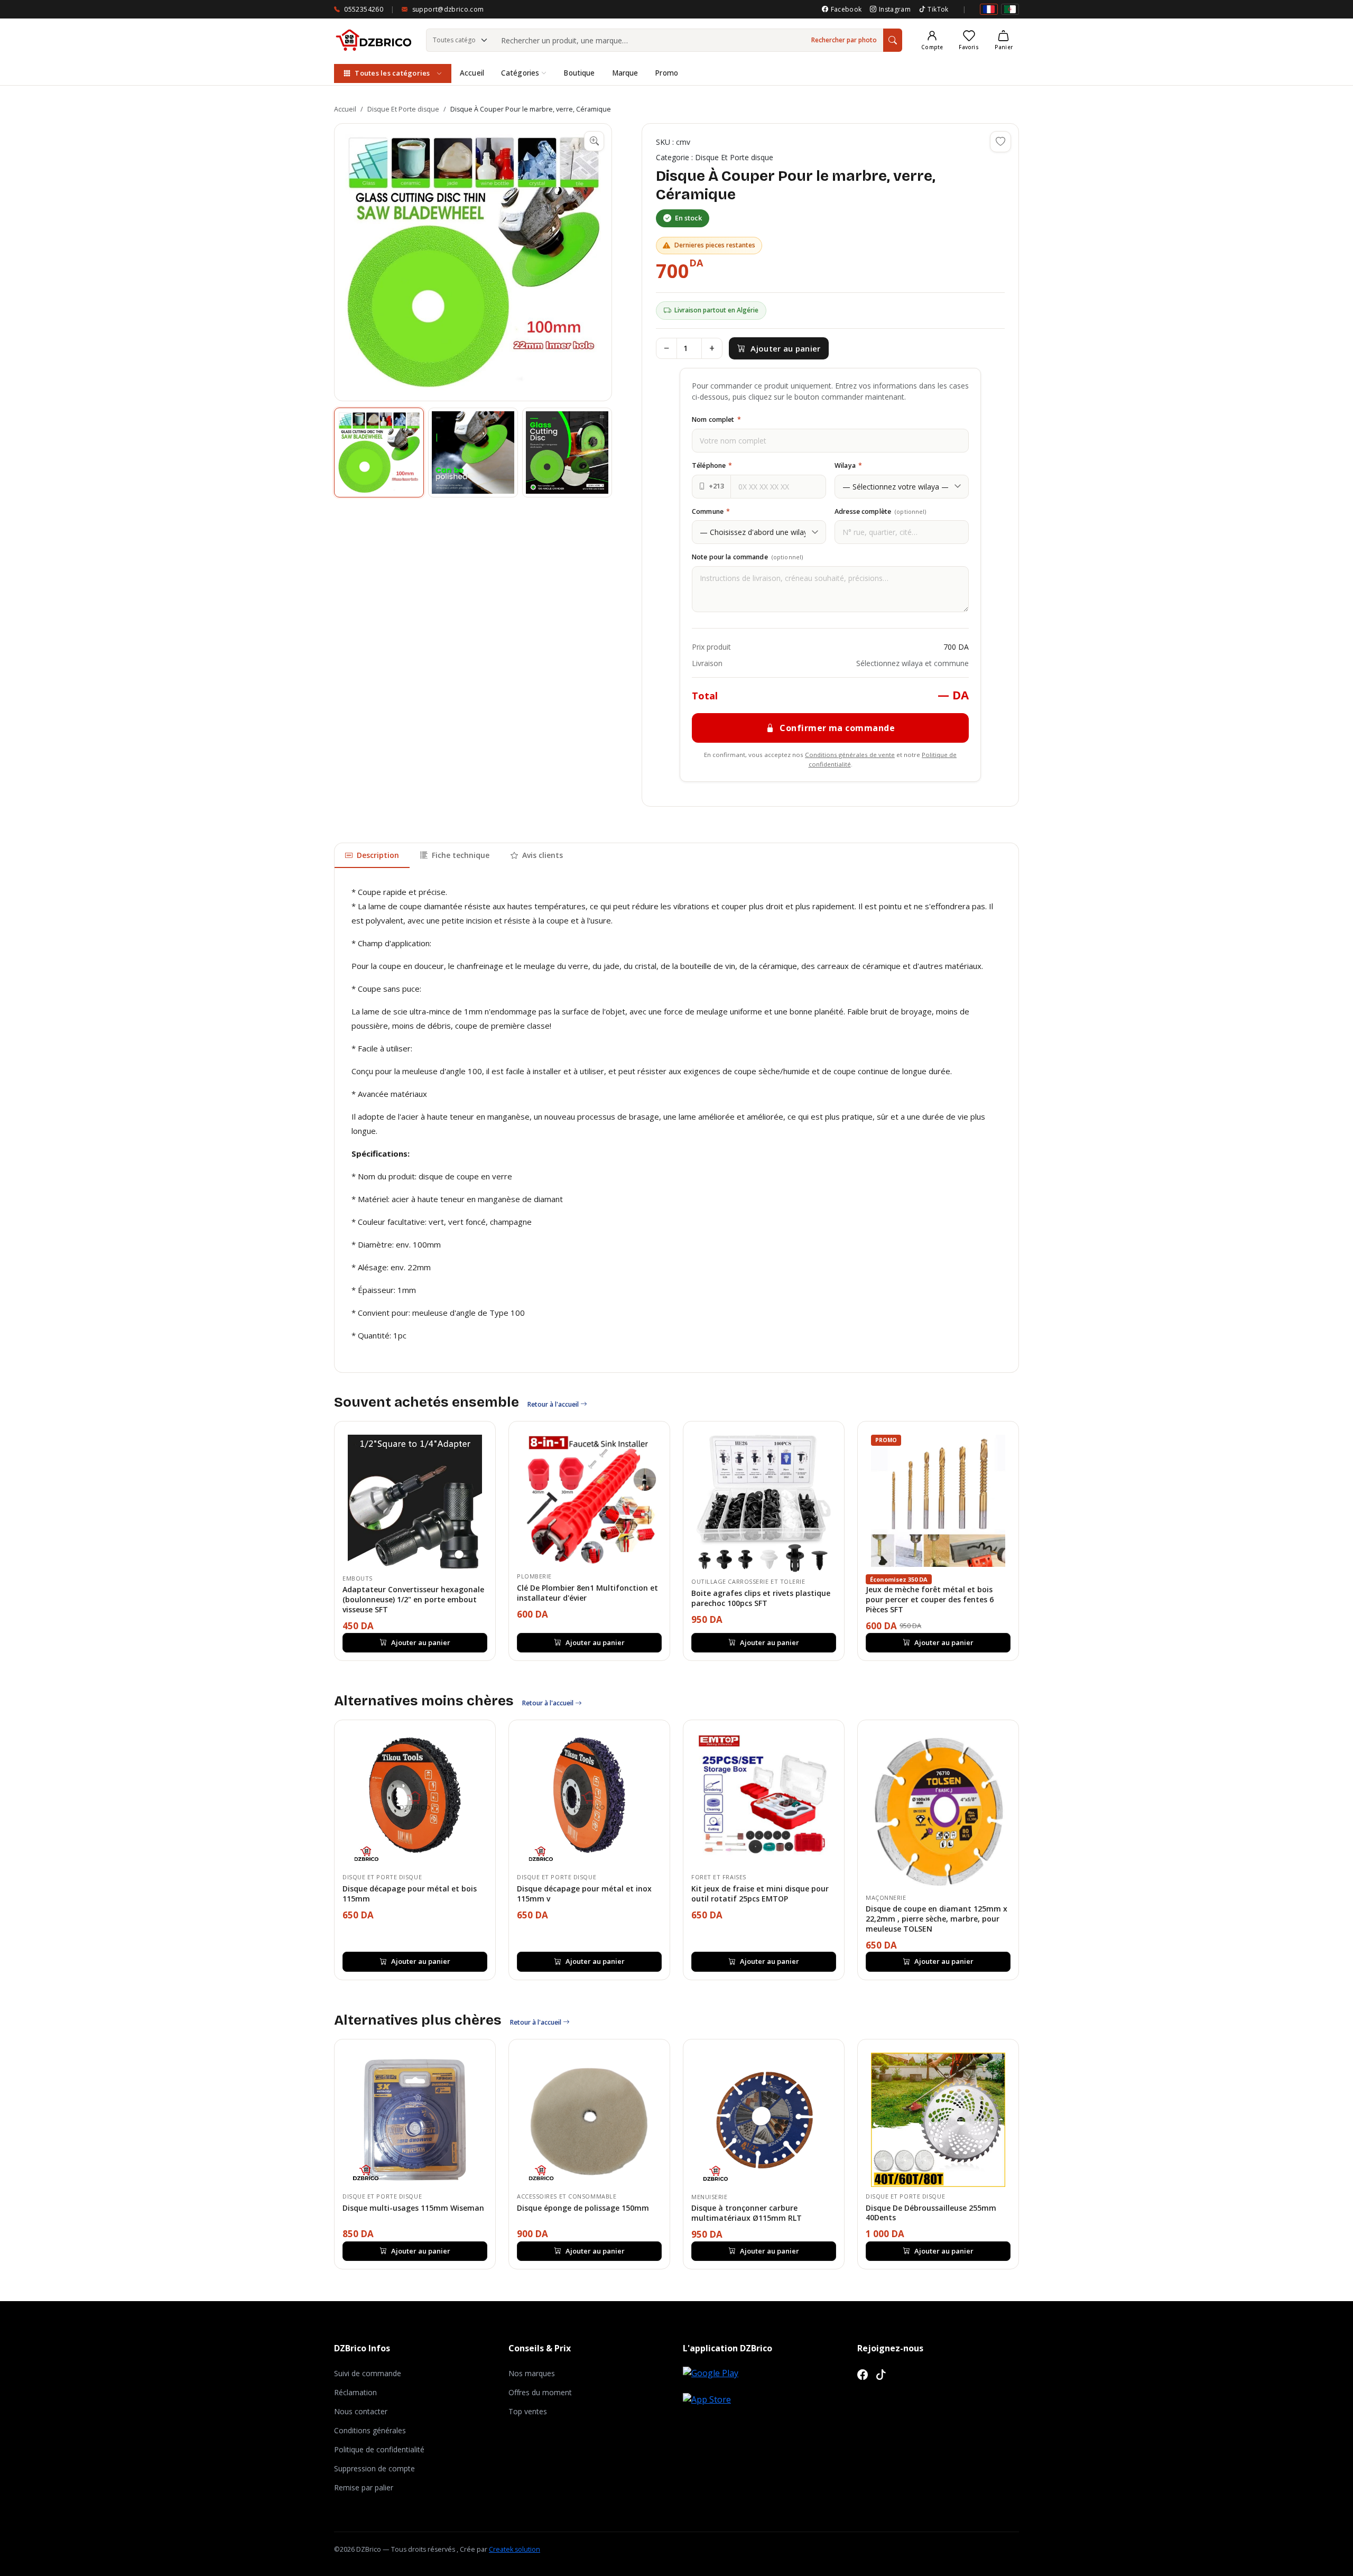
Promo (666, 73)
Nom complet (716, 419)
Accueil (472, 73)
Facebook (846, 9)
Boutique (579, 73)
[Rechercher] (893, 40)
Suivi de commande (368, 2373)
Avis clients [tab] (543, 855)
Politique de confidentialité (379, 2449)
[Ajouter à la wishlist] (1000, 142)
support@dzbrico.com (448, 9)
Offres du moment (540, 2392)
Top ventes (528, 2411)
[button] (473, 262)
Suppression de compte (374, 2468)
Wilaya (848, 465)
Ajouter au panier (785, 348)
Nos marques (532, 2373)
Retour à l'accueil (554, 1404)
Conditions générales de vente (850, 755)
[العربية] (1010, 9)
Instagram (895, 9)
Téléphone (712, 465)
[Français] (989, 9)
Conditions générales (370, 2430)
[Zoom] (594, 141)
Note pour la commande (747, 557)
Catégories (520, 73)
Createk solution (515, 2549)
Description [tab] (378, 855)
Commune (711, 511)
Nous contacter (361, 2411)
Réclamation (355, 2392)
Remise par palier (364, 2487)
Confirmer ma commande (837, 728)
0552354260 (364, 9)
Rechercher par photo (844, 40)
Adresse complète (881, 511)
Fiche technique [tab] (461, 855)
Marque (625, 73)
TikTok (938, 9)
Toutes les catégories (392, 73)
